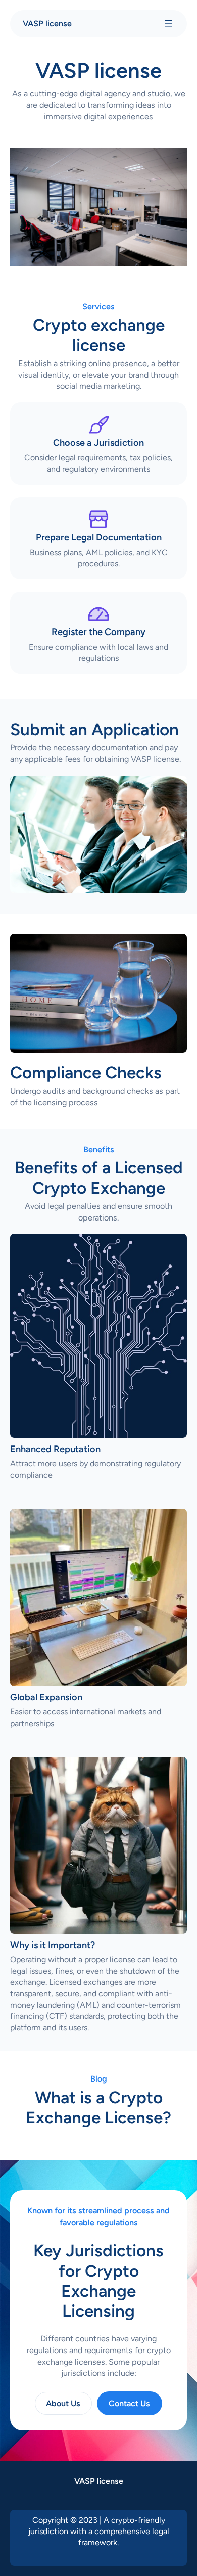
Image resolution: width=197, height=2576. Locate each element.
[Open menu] (168, 24)
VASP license (47, 24)
